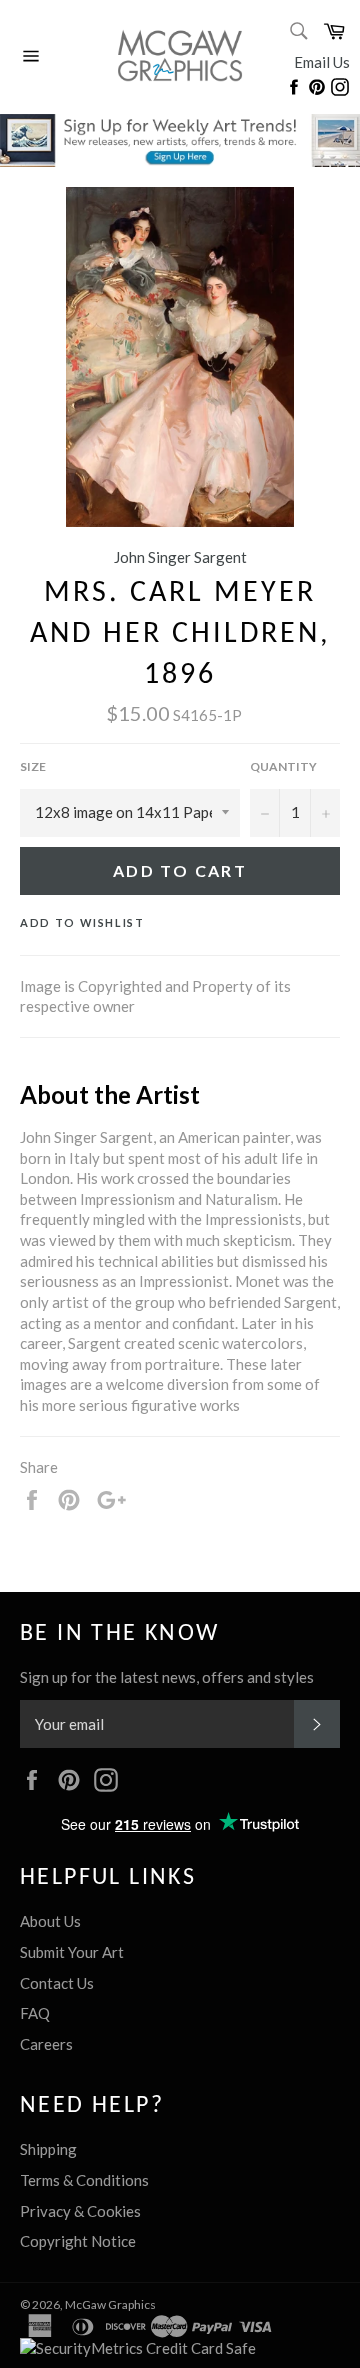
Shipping (48, 2149)
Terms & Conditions (84, 2180)
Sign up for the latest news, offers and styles (167, 1677)
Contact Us (57, 1983)
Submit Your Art (72, 1952)
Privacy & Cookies (80, 2211)
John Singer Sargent (180, 557)
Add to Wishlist (82, 922)
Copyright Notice (78, 2241)
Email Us (322, 62)
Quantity (283, 766)
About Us (50, 1921)
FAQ (35, 2013)
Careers (46, 2044)
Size (33, 766)
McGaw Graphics (110, 2304)
